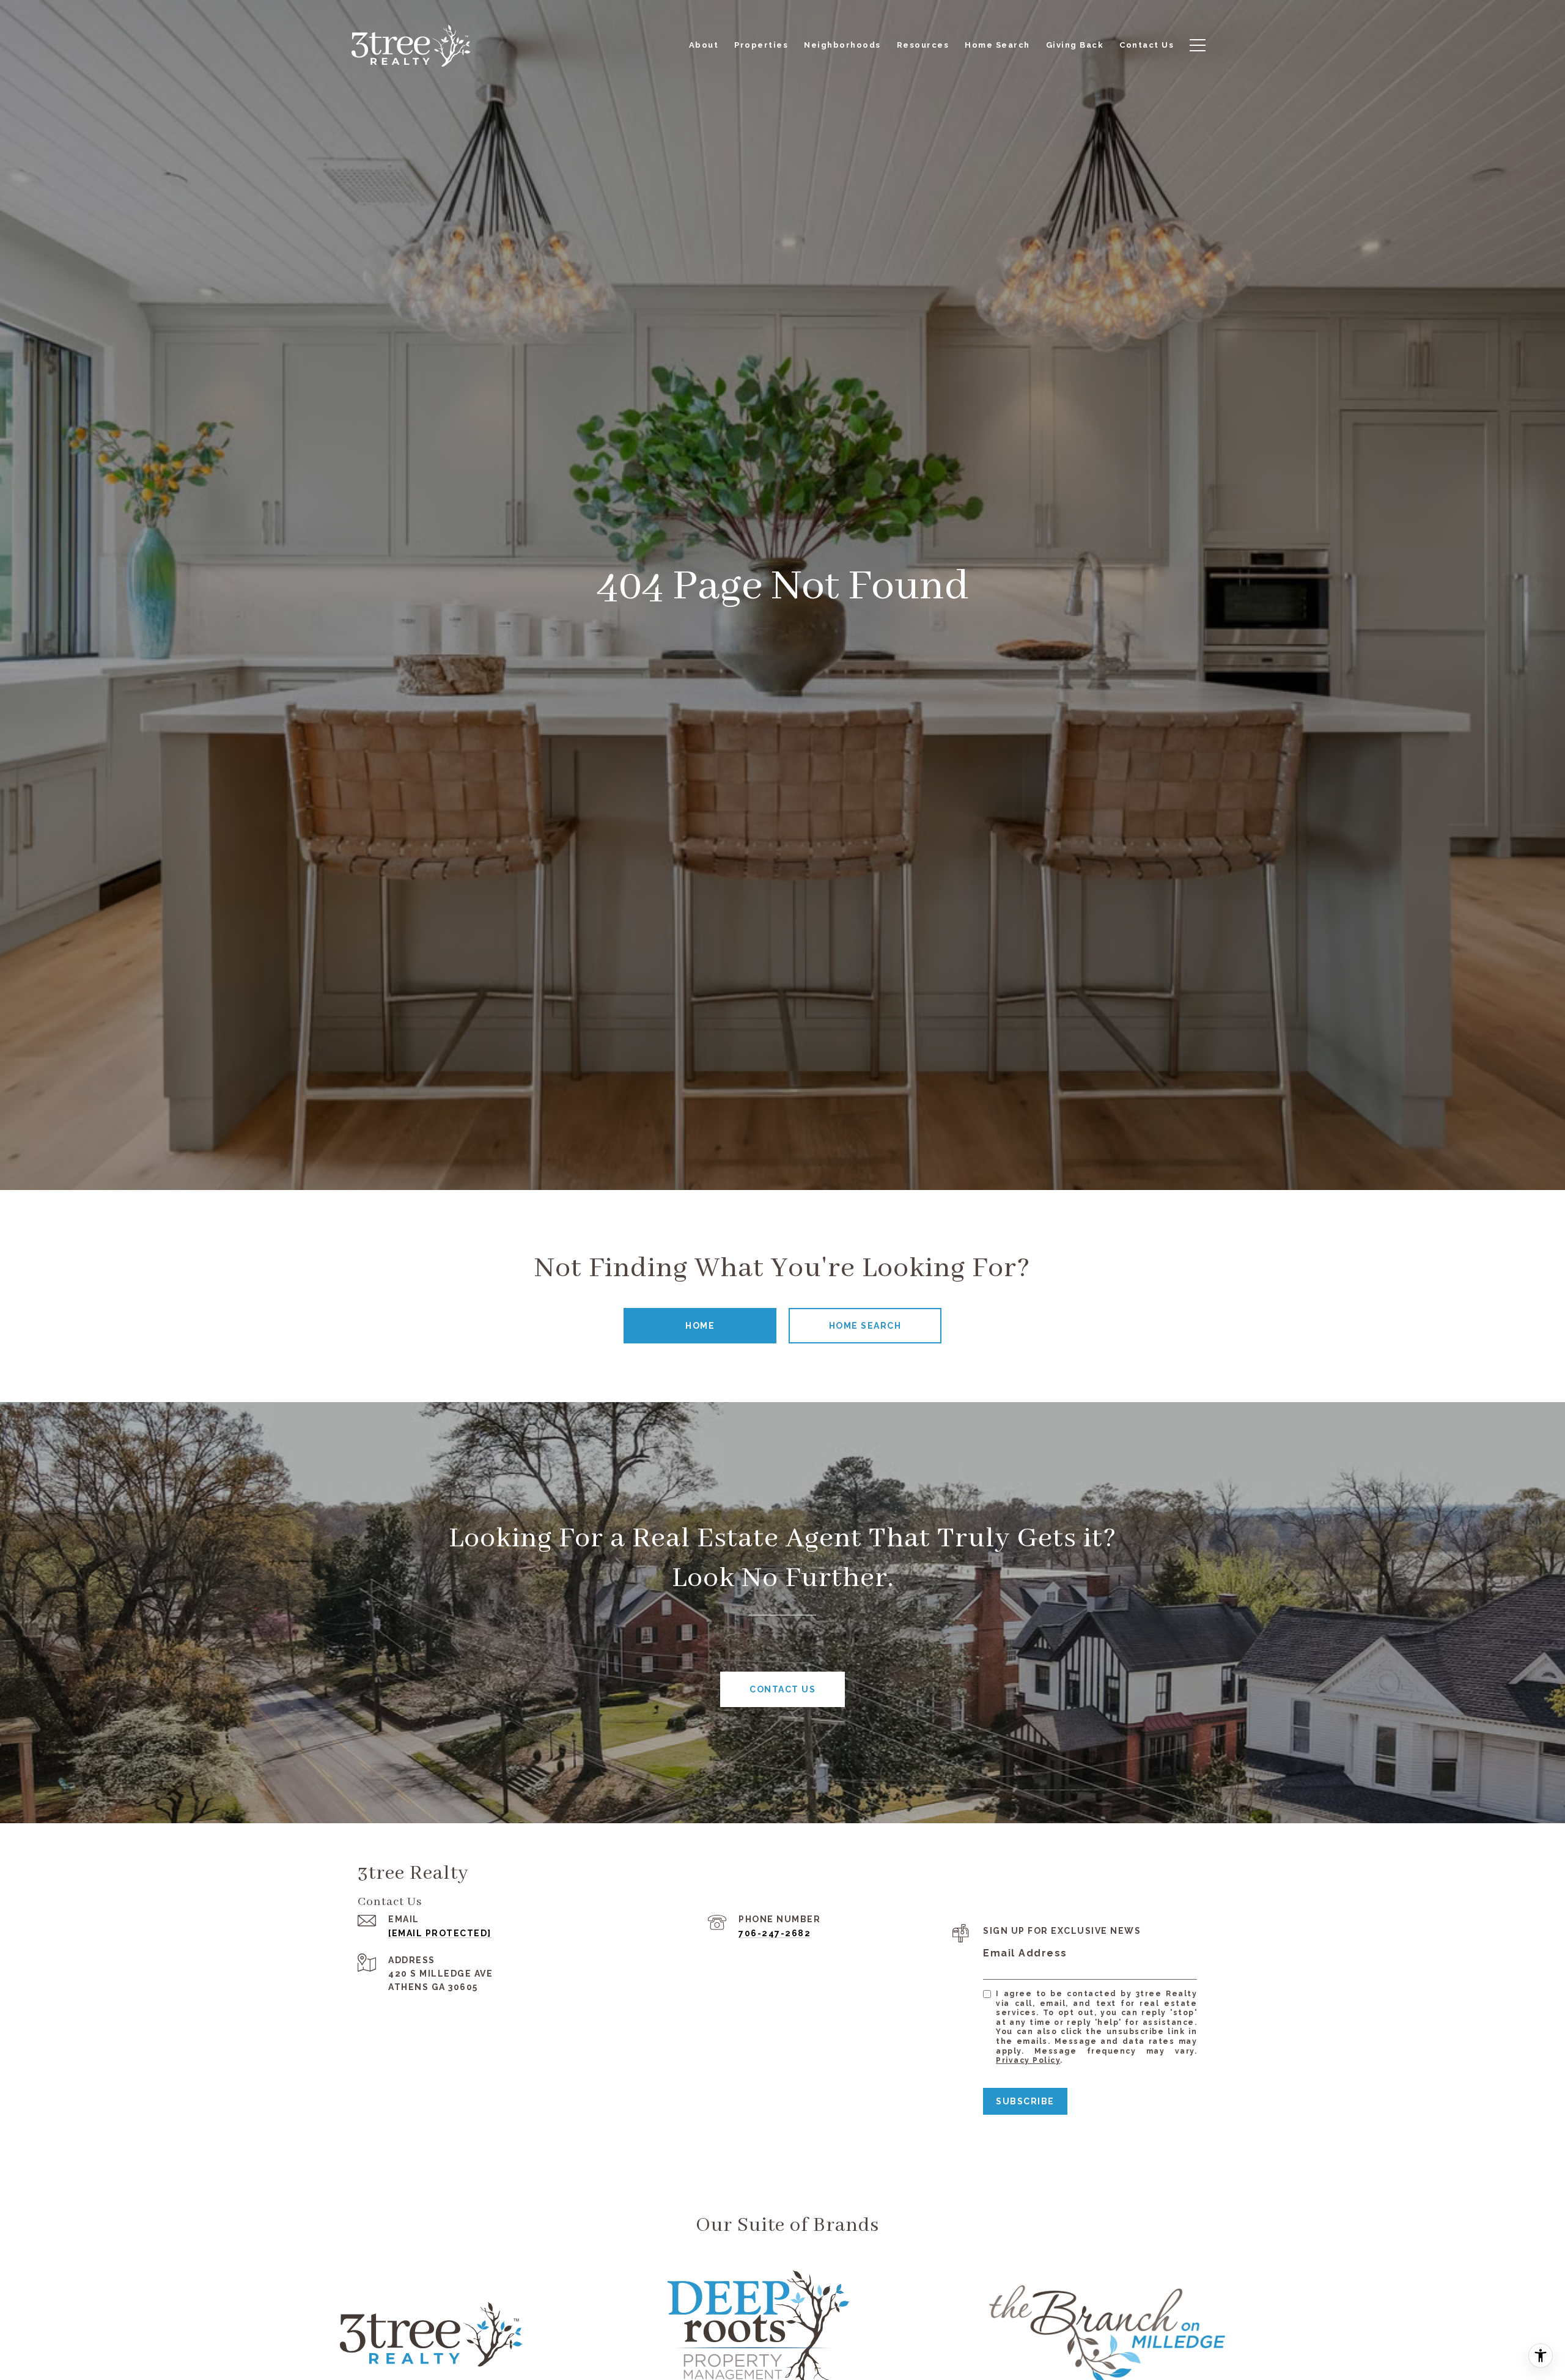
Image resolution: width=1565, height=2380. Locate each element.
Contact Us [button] (782, 1689)
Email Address (1025, 1953)
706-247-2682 (775, 1933)
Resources (923, 45)
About (704, 45)
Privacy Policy (1028, 2060)
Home (700, 1326)
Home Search (865, 1326)
